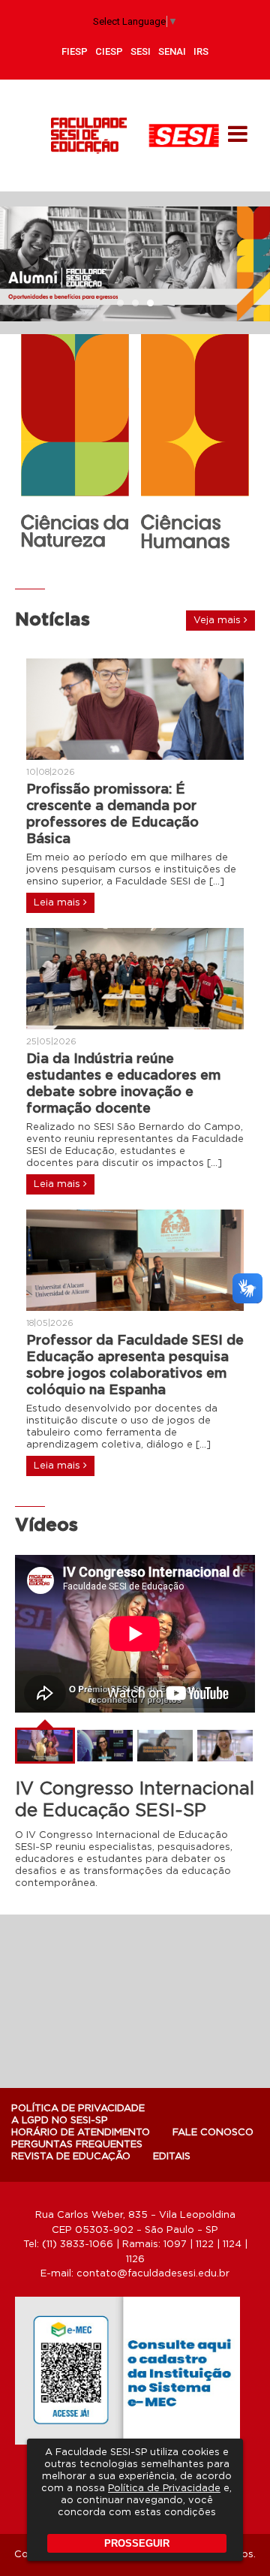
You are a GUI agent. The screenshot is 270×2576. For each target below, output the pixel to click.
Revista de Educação (71, 2157)
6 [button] (172, 564)
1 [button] (120, 304)
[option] (135, 264)
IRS (201, 51)
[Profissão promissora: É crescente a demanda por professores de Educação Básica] (135, 709)
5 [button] (157, 564)
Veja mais (219, 621)
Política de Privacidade (164, 2489)
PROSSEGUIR (137, 2543)
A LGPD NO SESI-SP (60, 2121)
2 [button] (135, 304)
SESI (141, 51)
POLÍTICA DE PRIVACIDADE (78, 2109)
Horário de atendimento (81, 2133)
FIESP (75, 51)
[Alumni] (135, 264)
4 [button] (142, 564)
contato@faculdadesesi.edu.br (153, 2274)
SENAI (172, 51)
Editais (172, 2157)
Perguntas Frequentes (77, 2145)
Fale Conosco (213, 2133)
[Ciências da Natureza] (75, 441)
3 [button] (150, 304)
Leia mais (58, 903)
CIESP (109, 51)
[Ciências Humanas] (195, 444)
